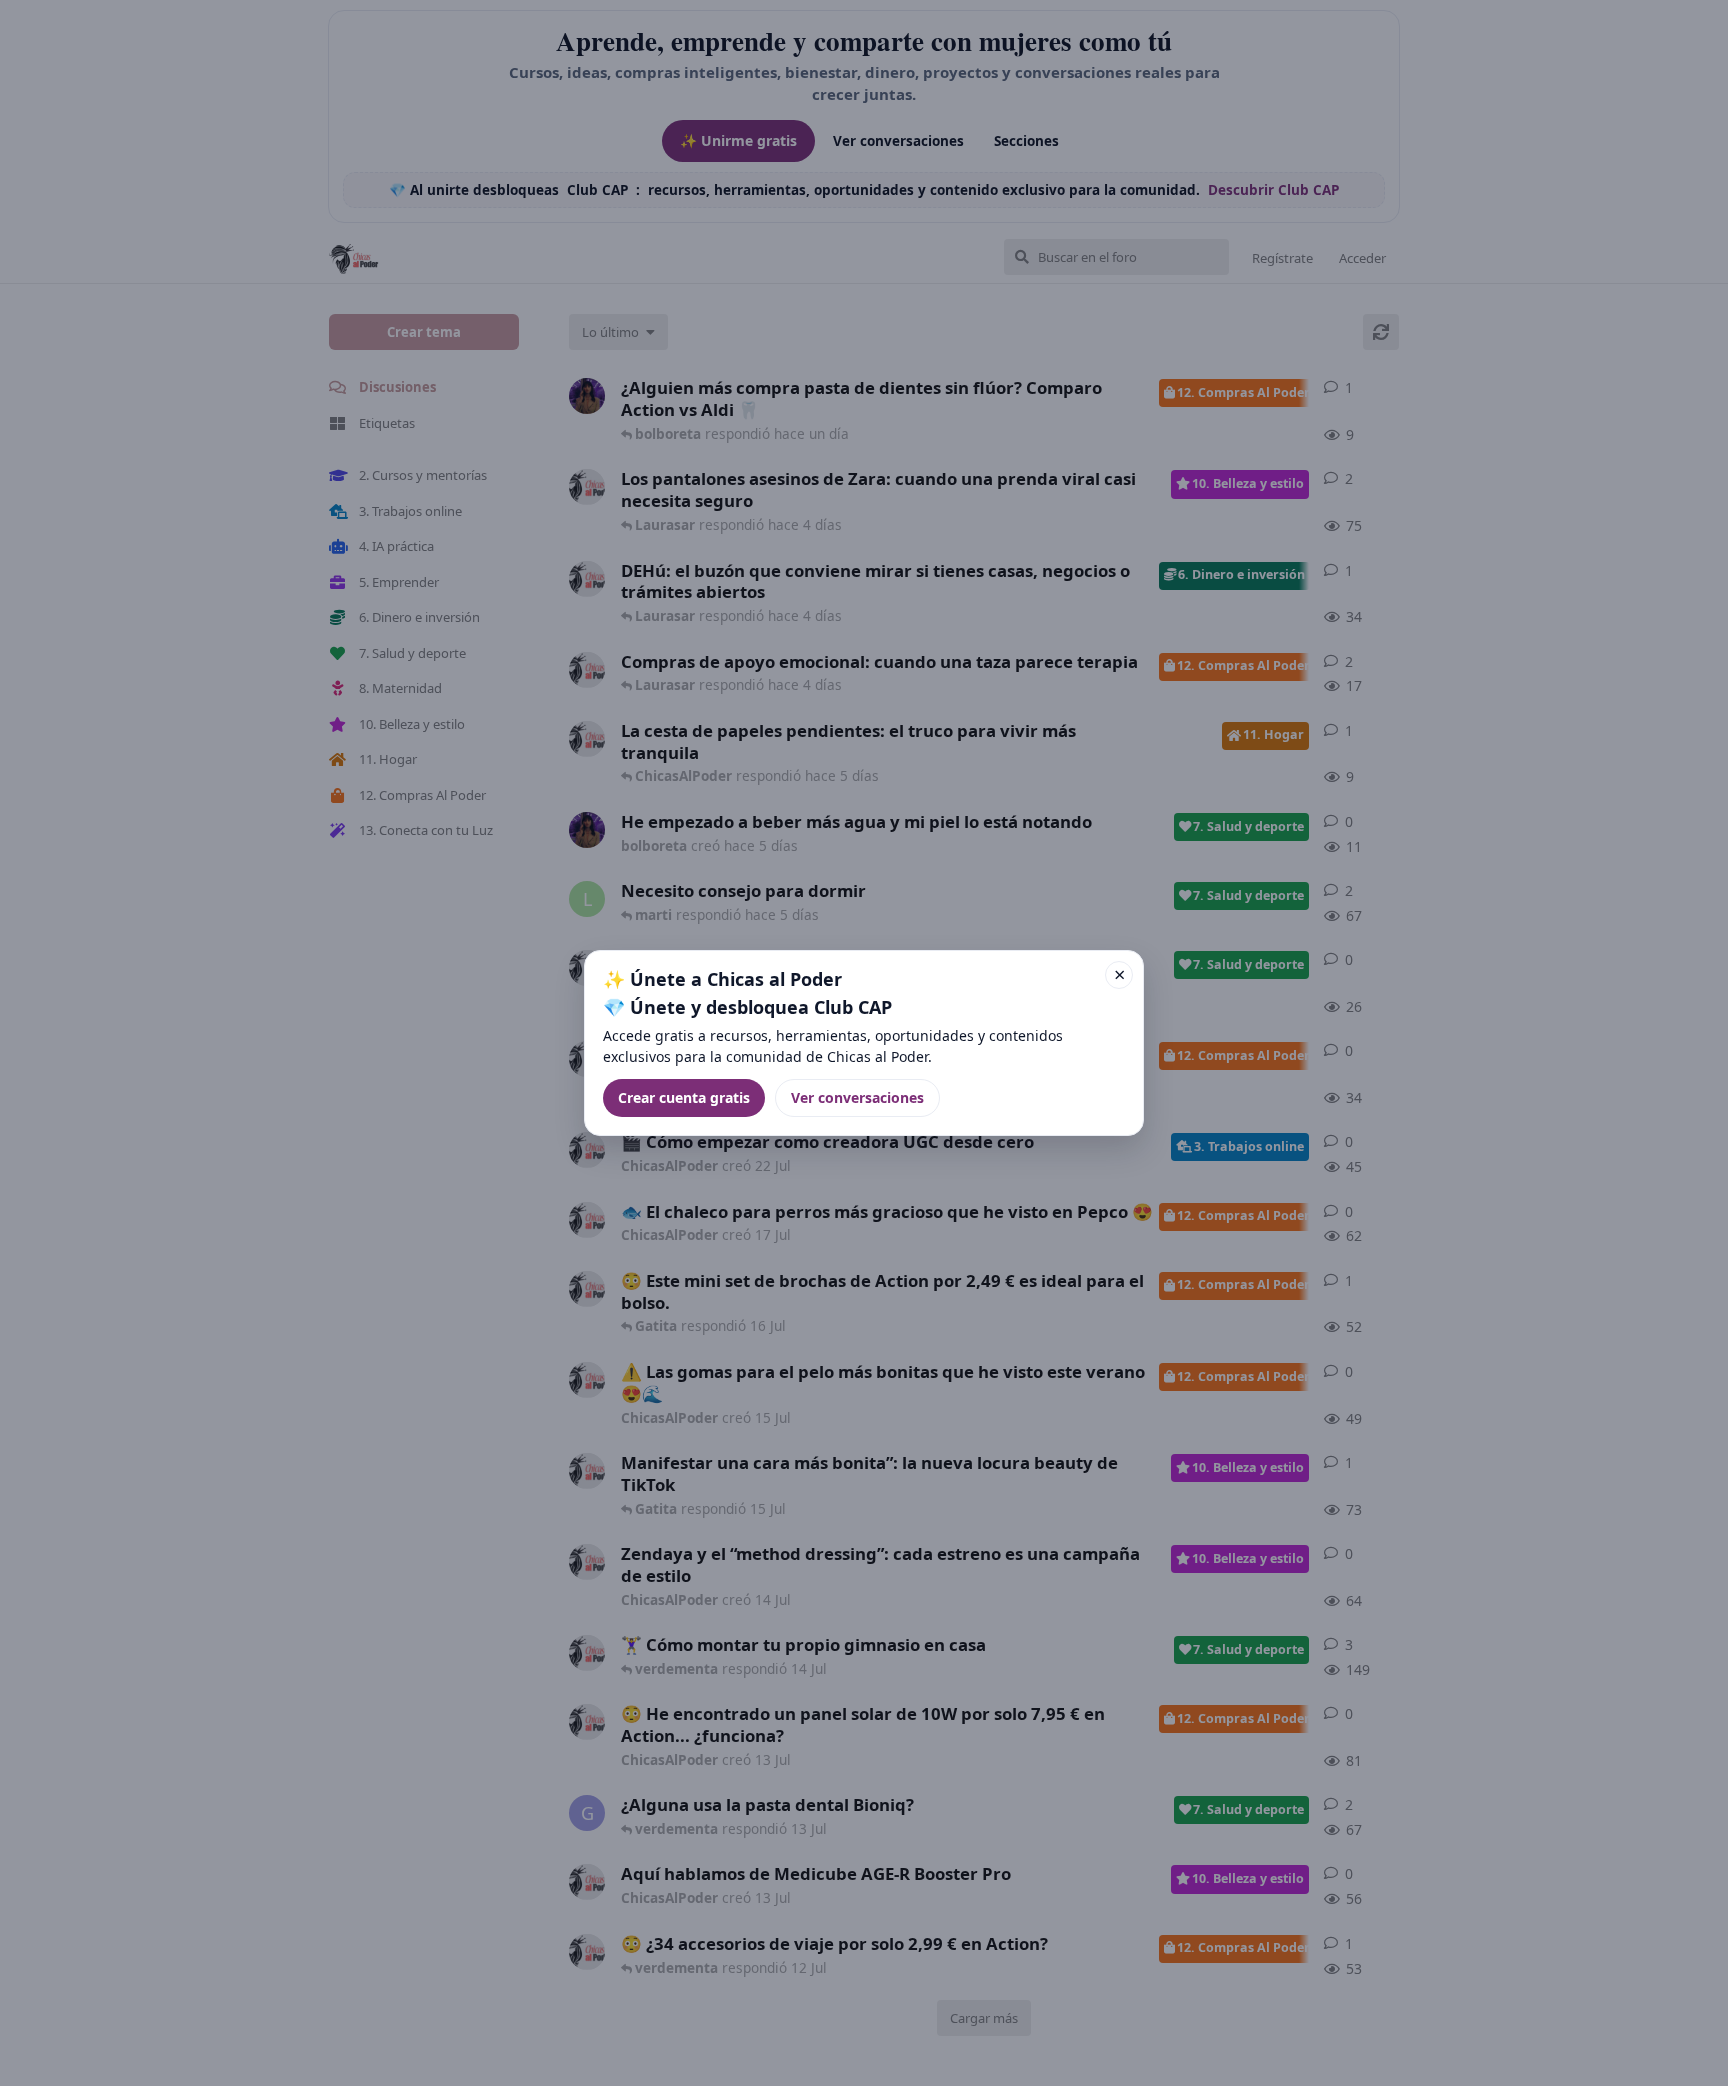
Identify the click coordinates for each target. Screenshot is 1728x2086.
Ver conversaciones (857, 1097)
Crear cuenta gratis (684, 1097)
